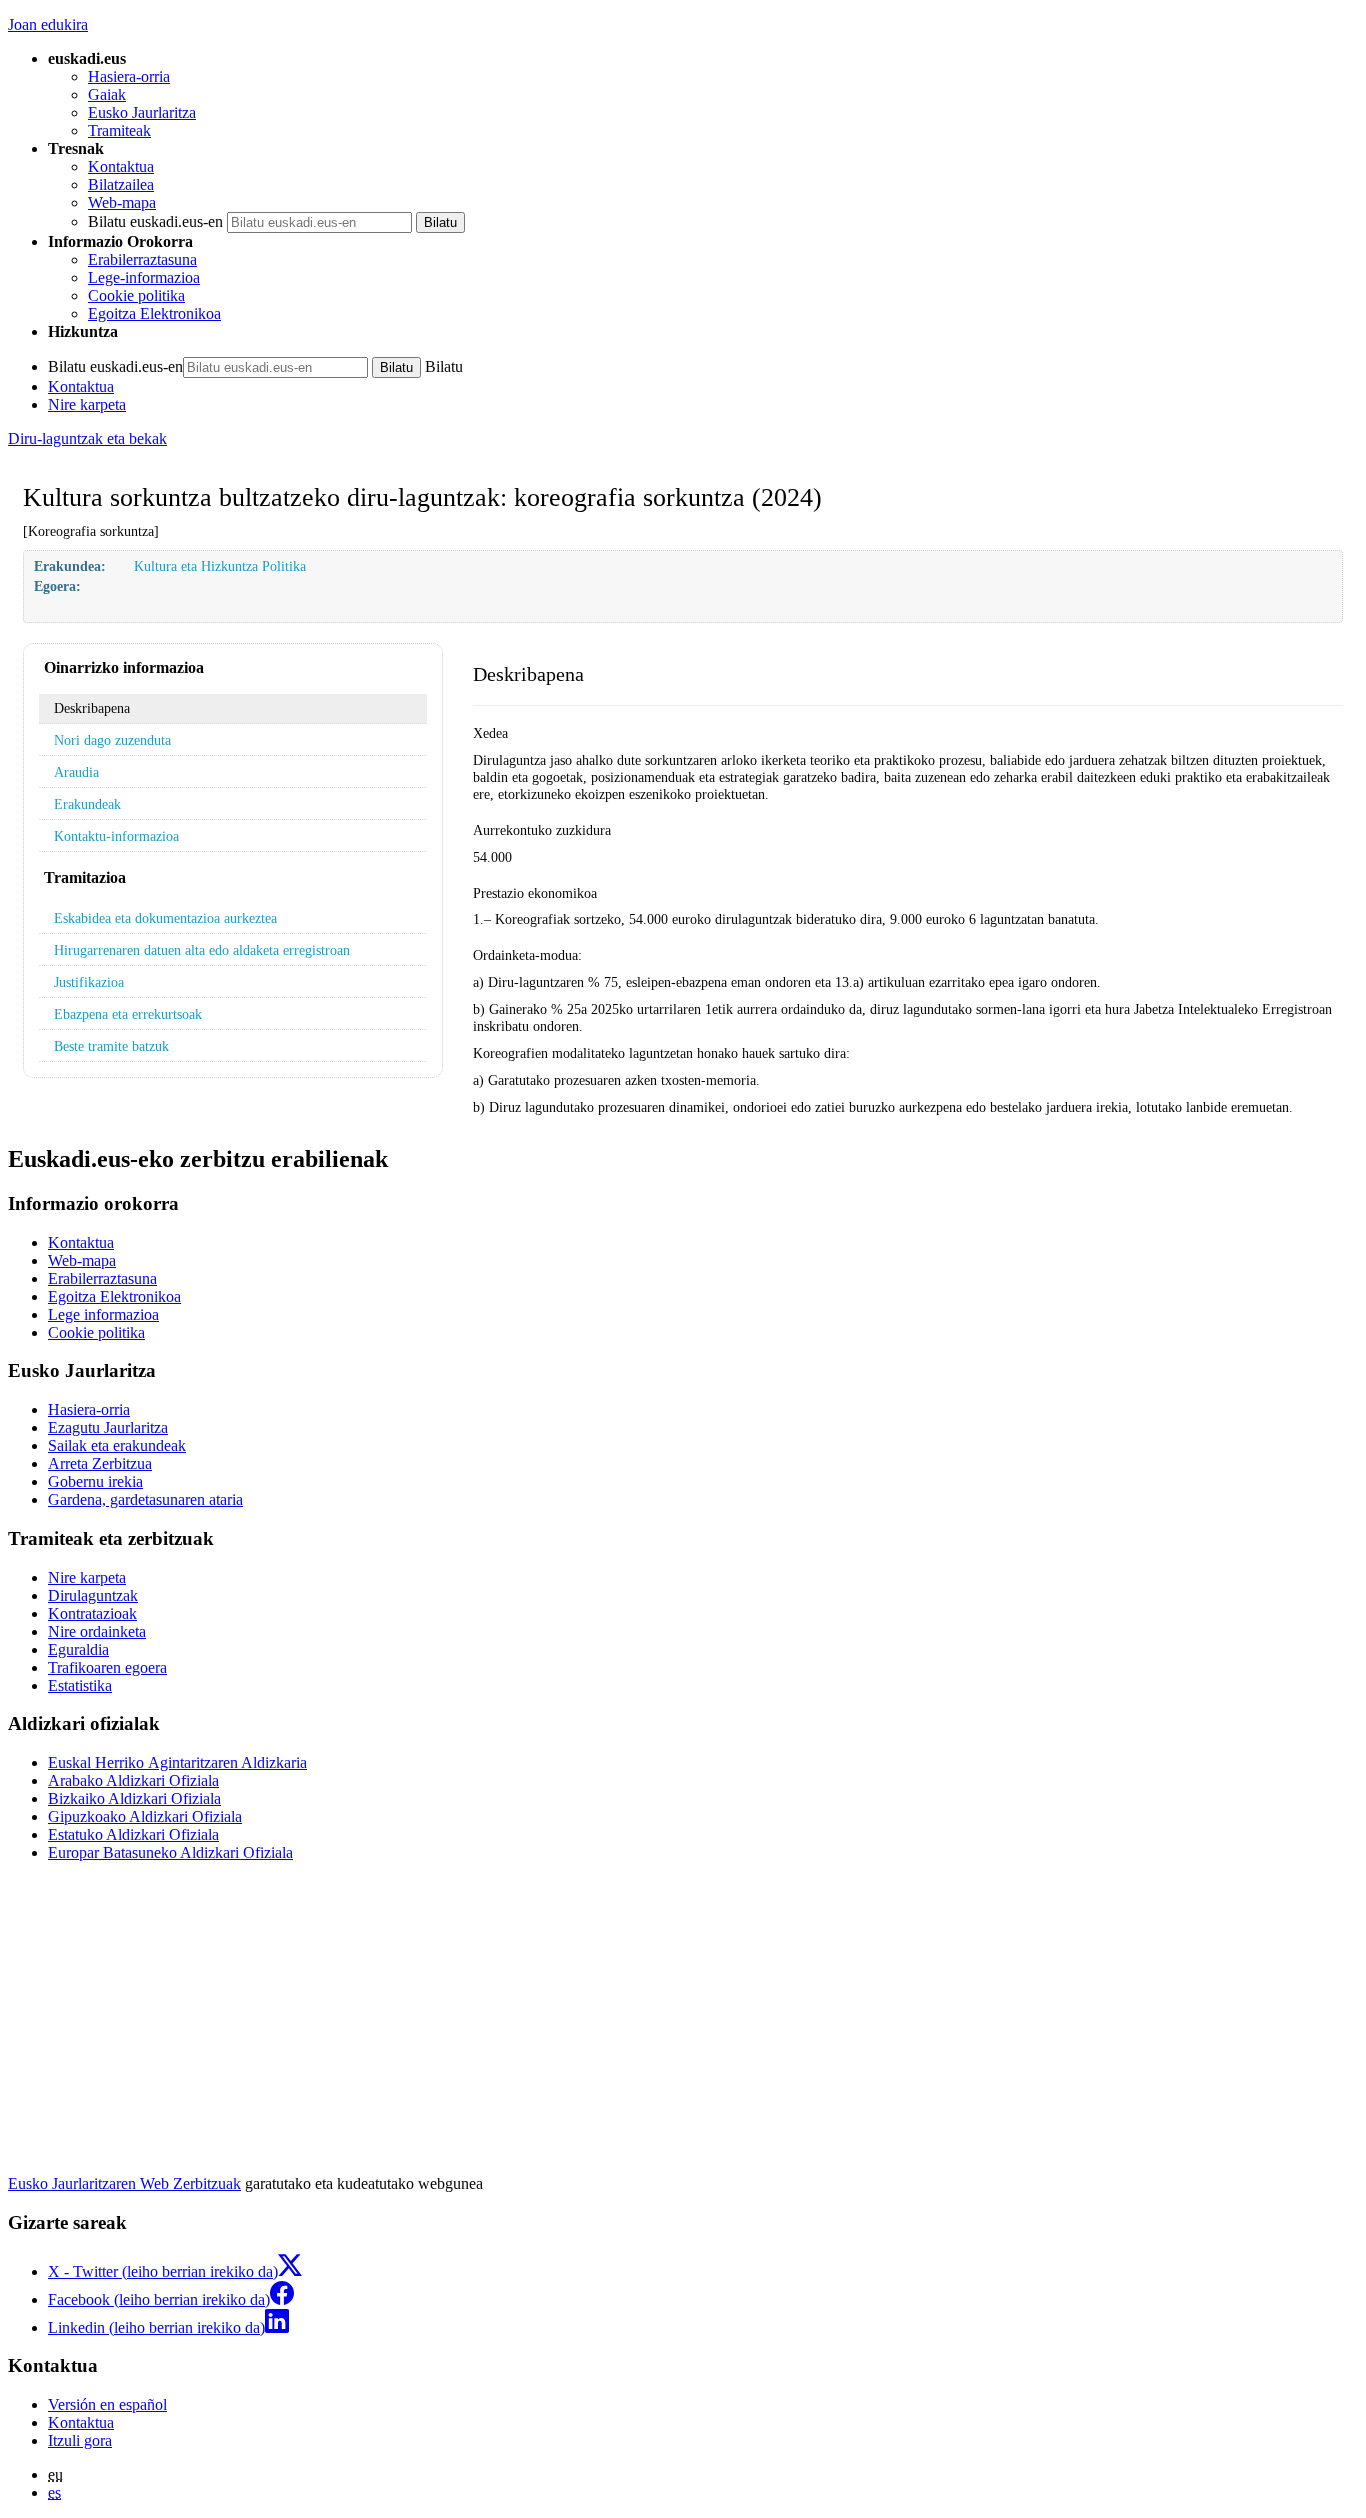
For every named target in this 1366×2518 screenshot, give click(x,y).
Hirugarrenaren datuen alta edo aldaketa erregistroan (202, 950)
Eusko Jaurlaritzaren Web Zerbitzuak (124, 2183)
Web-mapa (122, 202)
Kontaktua (121, 166)
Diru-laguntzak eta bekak (87, 438)
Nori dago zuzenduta (112, 740)
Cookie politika (136, 295)
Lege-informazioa (144, 277)
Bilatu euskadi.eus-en (155, 221)
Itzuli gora (80, 2440)
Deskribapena (92, 708)
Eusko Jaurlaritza (142, 112)
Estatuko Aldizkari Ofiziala (133, 1834)
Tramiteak (119, 130)
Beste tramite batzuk (111, 1046)
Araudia (76, 772)
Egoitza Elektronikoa (154, 313)
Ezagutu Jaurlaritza (108, 1427)
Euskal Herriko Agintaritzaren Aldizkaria (177, 1762)
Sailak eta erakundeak (117, 1445)
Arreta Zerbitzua (100, 1463)
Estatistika (80, 1685)
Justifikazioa (89, 982)
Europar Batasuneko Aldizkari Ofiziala (170, 1852)
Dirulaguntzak (93, 1595)
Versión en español (107, 2404)
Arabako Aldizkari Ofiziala (133, 1780)
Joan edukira (48, 24)
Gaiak (107, 94)
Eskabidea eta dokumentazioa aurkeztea (165, 918)
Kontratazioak (92, 1613)
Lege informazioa (103, 1314)
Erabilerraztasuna (142, 259)
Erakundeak (87, 804)
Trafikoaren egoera (107, 1667)
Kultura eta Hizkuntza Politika (220, 566)
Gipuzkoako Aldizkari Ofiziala (145, 1816)
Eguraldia (78, 1649)
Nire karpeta (87, 404)
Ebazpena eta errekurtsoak (128, 1014)
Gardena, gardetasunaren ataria (145, 1499)
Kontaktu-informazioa (116, 836)
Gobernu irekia (95, 1481)
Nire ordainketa (97, 1631)
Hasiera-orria (129, 76)
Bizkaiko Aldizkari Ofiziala (134, 1798)
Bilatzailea (121, 184)
